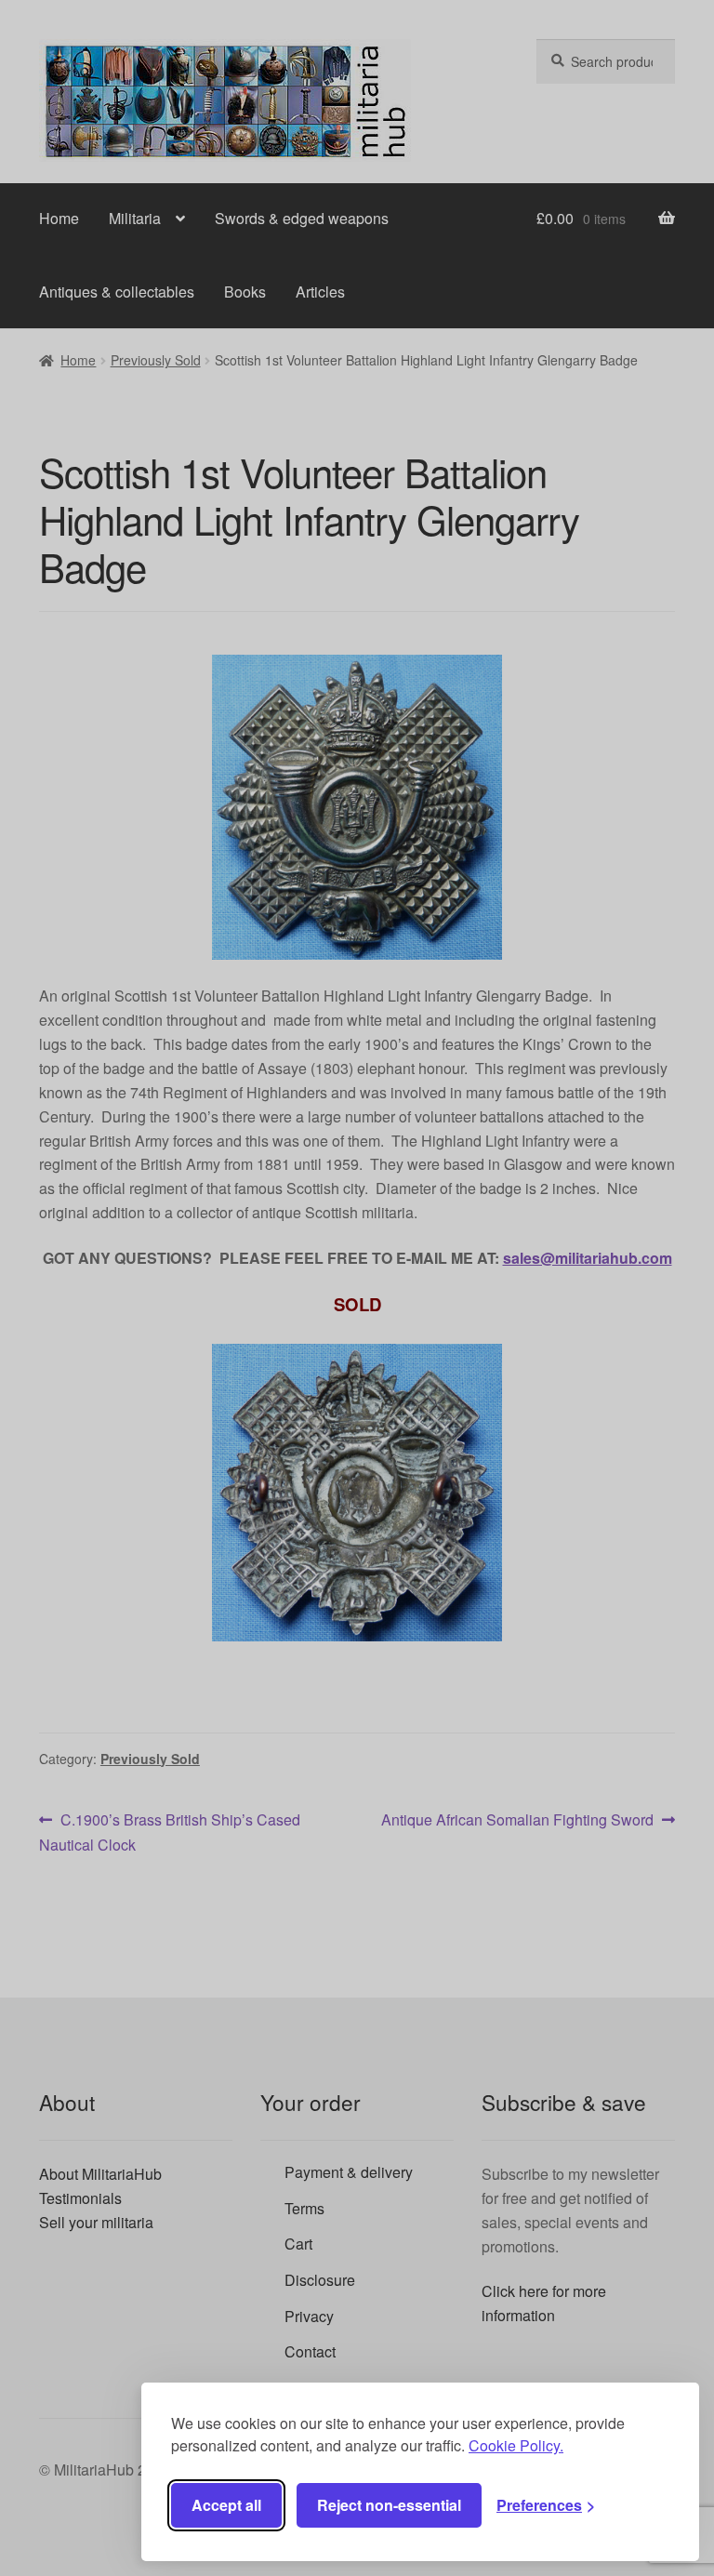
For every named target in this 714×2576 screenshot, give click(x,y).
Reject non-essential (389, 2505)
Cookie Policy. (516, 2445)
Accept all (226, 2505)
